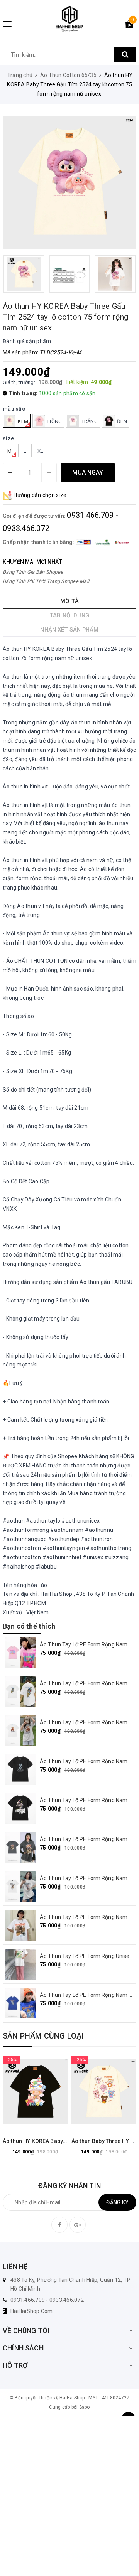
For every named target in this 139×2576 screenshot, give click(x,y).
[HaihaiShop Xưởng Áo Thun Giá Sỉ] (69, 19)
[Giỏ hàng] (129, 26)
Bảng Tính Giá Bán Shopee (33, 572)
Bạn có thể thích (29, 1626)
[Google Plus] (78, 2225)
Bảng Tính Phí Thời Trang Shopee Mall (46, 581)
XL (41, 451)
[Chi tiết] (16, 2092)
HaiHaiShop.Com (32, 2311)
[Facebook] (59, 2225)
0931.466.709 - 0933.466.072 (47, 2300)
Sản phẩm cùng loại (43, 2036)
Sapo (85, 2407)
